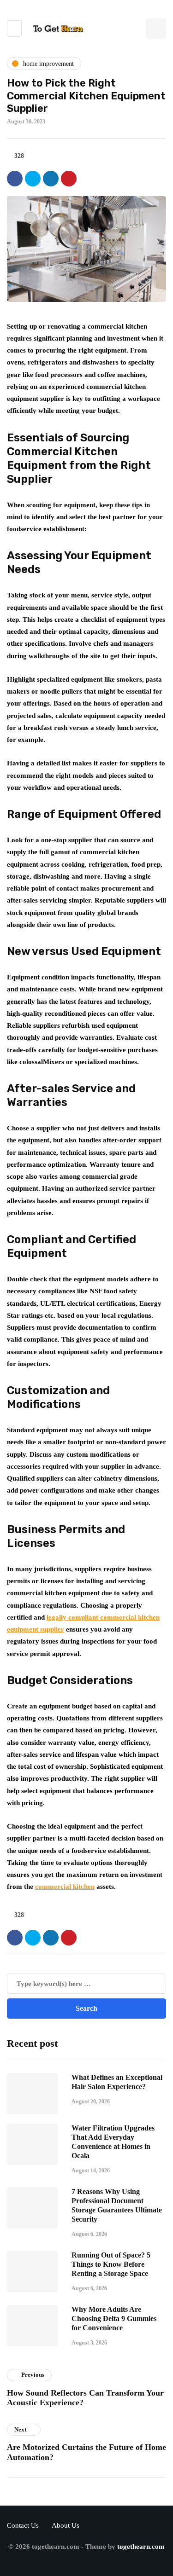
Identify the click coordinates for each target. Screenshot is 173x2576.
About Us (66, 2525)
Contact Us (23, 2525)
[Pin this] (69, 179)
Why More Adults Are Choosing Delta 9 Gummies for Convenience (114, 2318)
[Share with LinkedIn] (51, 179)
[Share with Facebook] (15, 179)
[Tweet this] (33, 179)
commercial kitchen (65, 1887)
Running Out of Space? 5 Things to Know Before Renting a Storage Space (111, 2264)
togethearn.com (141, 2547)
